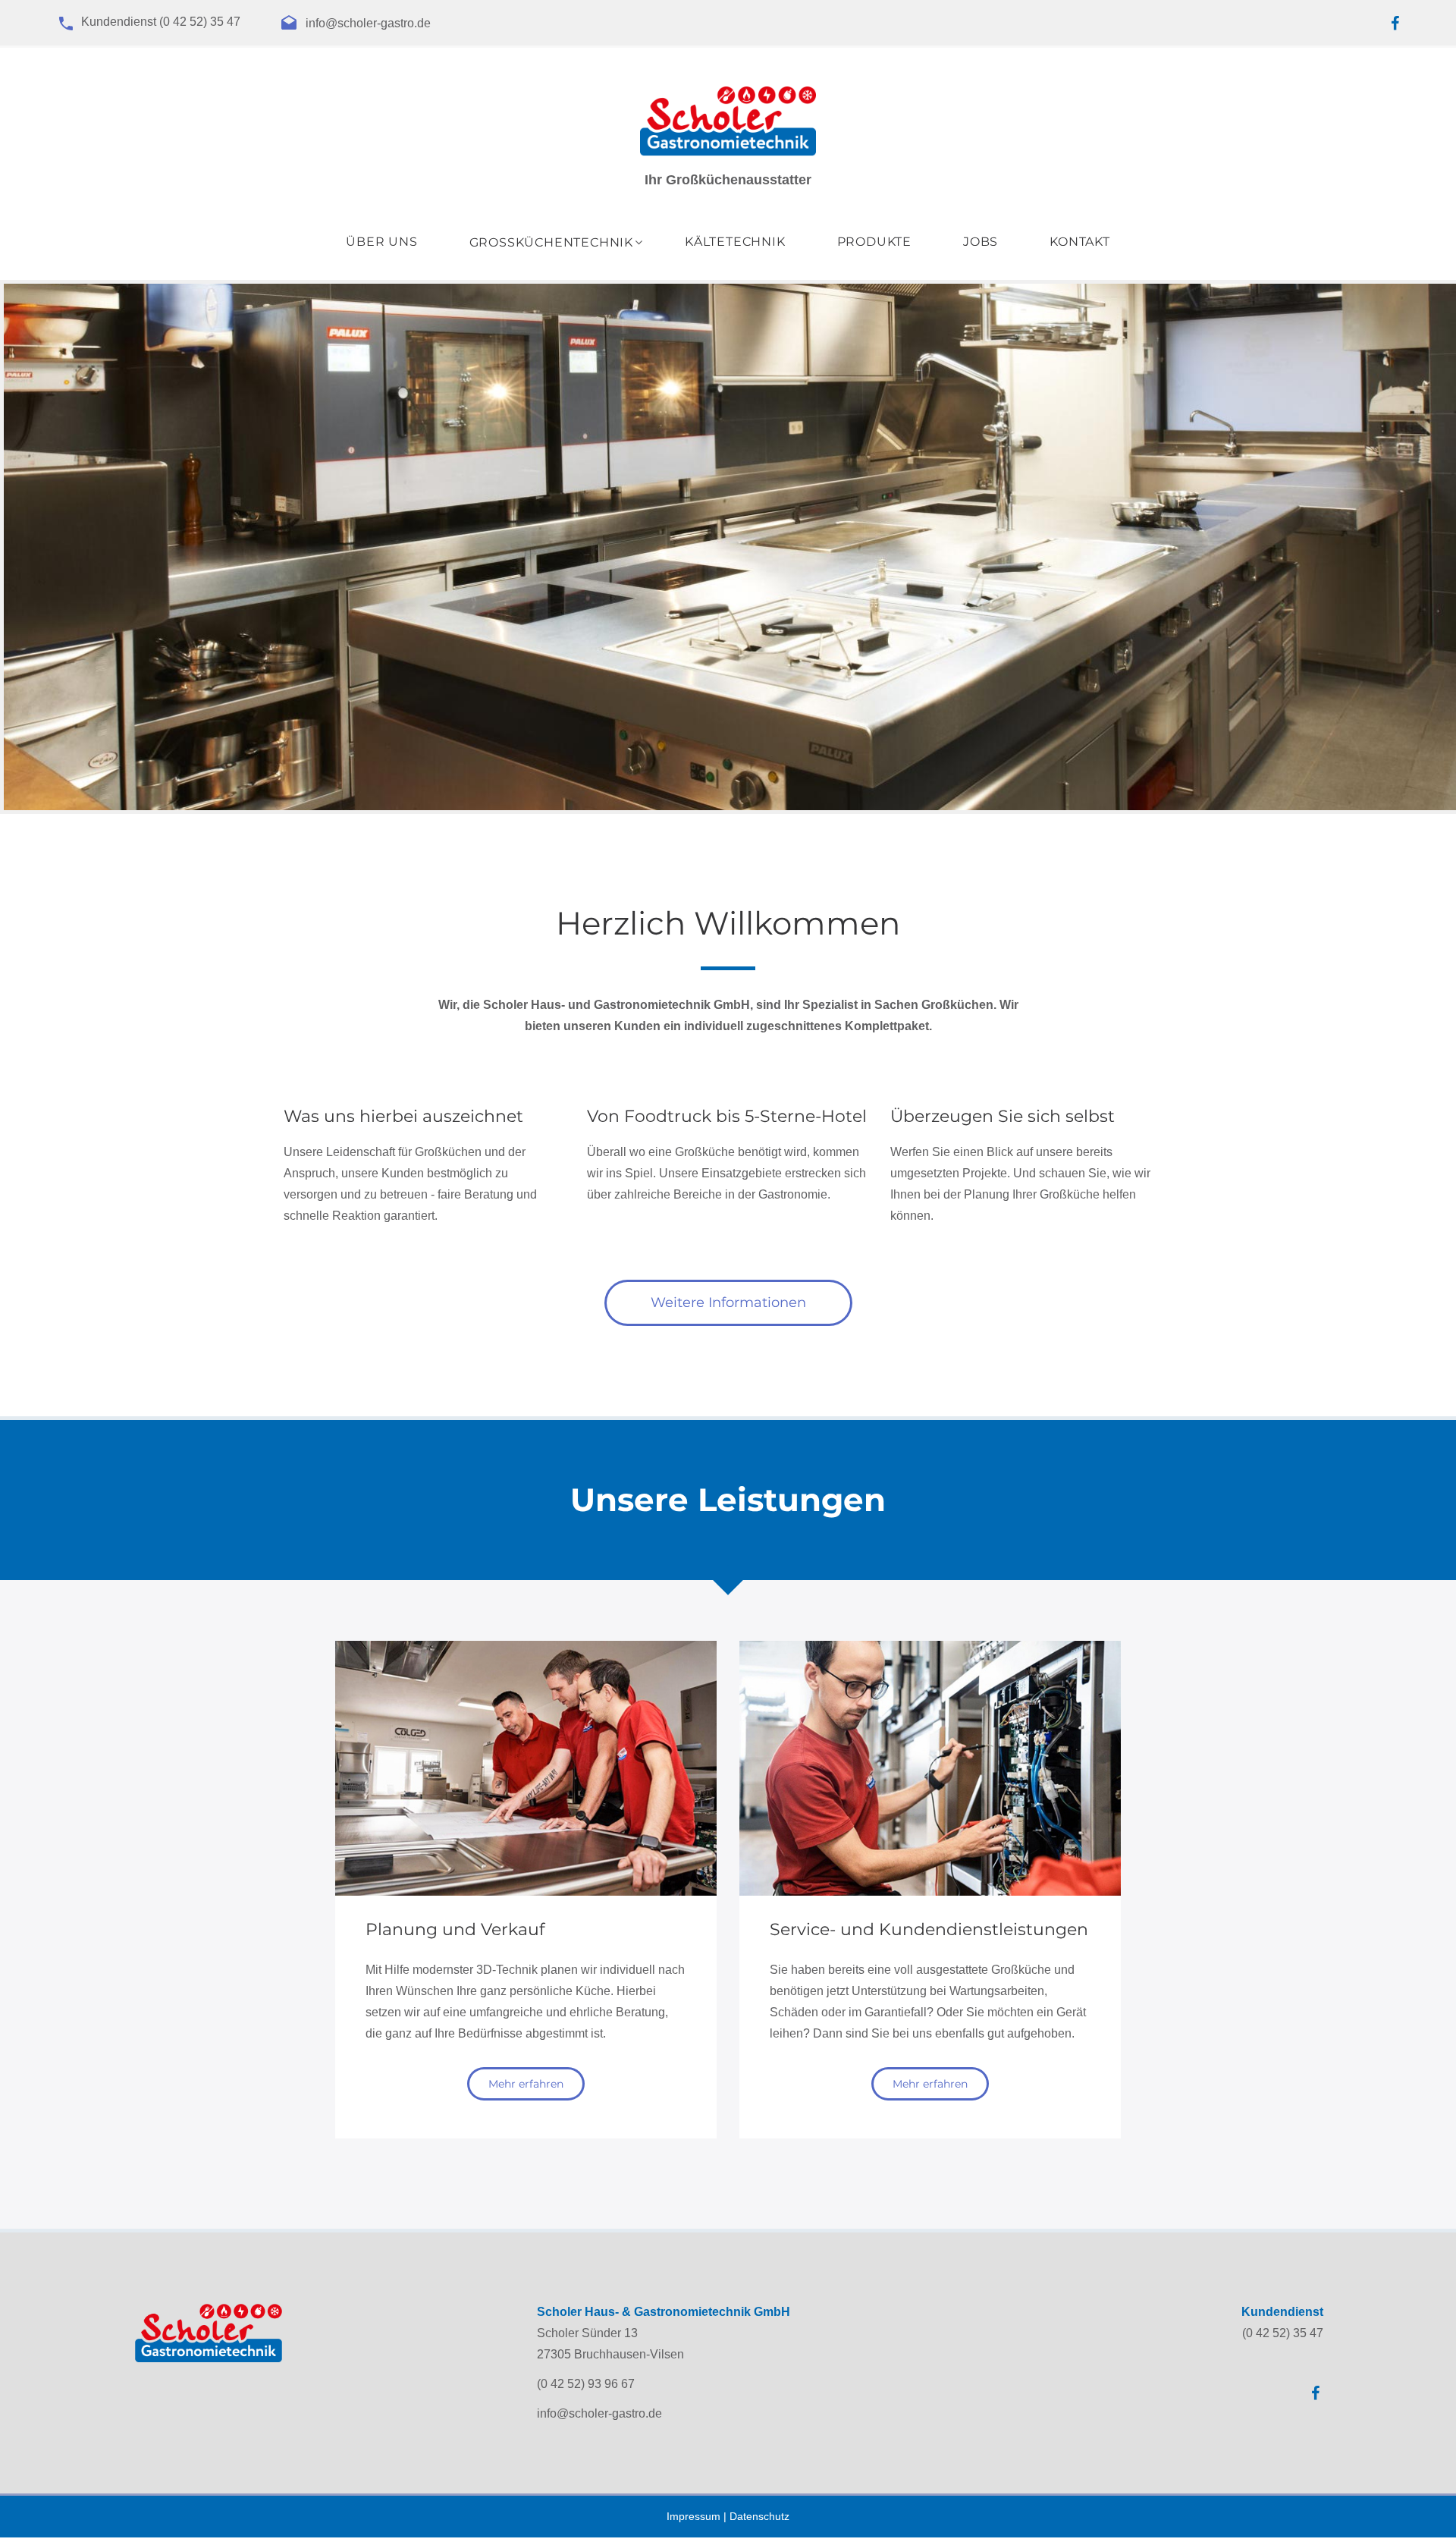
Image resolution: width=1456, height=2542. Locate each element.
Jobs (981, 242)
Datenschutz (759, 2516)
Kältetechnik (735, 242)
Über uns (381, 242)
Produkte (874, 242)
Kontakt (1080, 242)
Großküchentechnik (551, 243)
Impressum (693, 2516)
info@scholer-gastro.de (368, 24)
